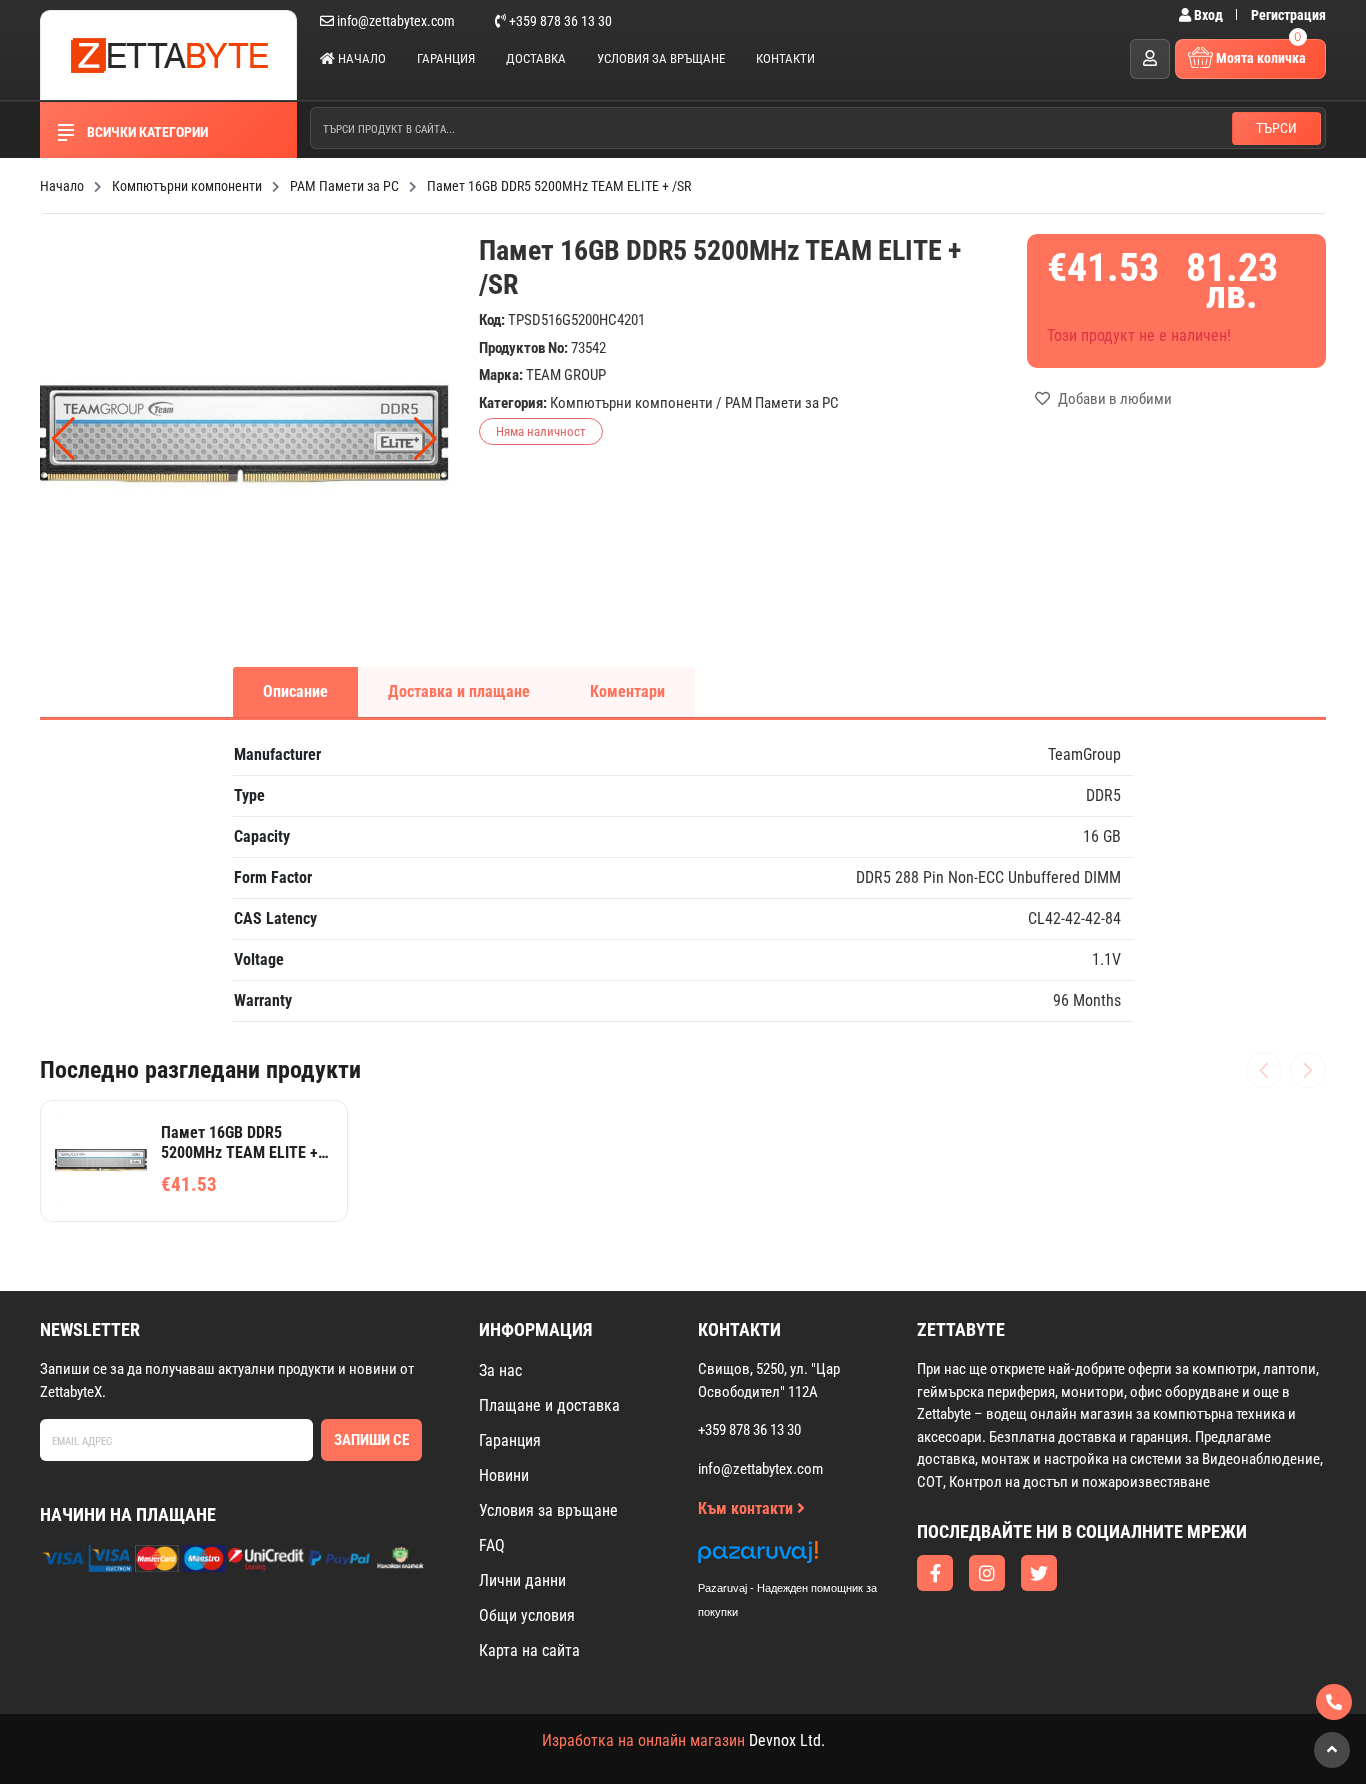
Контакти (785, 58)
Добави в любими (1113, 399)
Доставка (536, 58)
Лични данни (522, 1580)
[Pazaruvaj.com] (808, 1557)
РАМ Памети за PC (782, 403)
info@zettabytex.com (396, 21)
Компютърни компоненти (631, 403)
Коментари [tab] (627, 691)
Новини (504, 1475)
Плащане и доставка (549, 1405)
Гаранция (446, 58)
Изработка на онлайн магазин (643, 1740)
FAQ (492, 1545)
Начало (360, 58)
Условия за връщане (661, 58)
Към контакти (747, 1508)
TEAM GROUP (566, 375)
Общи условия (527, 1615)
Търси (1276, 128)
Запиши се (371, 1440)
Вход (1208, 15)
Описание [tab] (295, 691)
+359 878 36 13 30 (559, 21)
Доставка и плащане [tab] (459, 691)
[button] (425, 439)
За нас (500, 1370)
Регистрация (1288, 15)
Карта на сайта (529, 1650)
